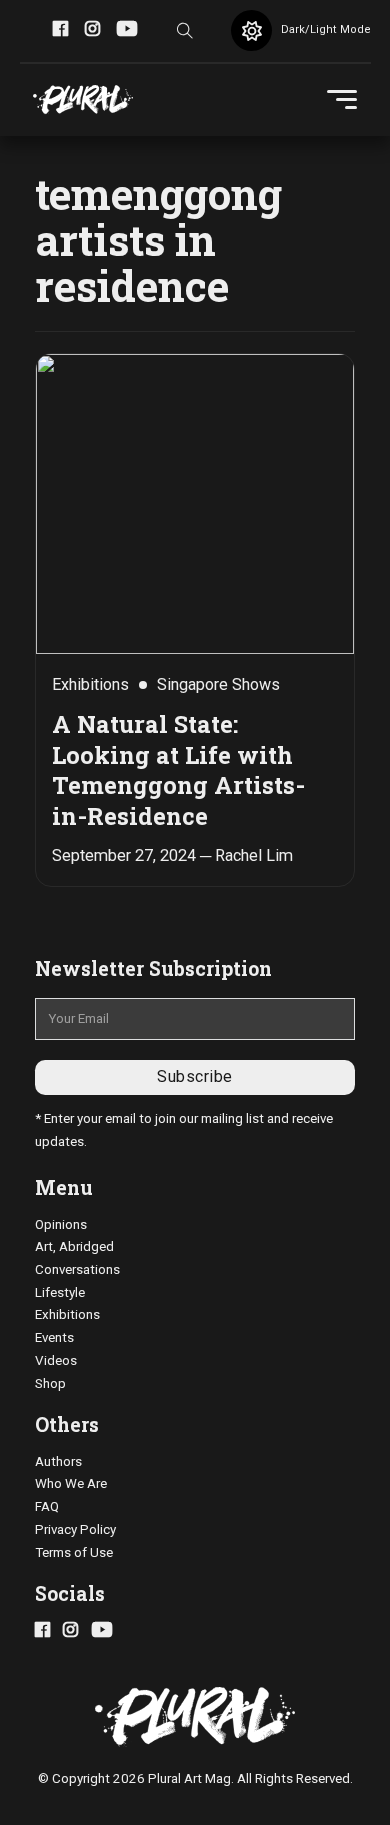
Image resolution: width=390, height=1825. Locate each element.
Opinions (61, 1224)
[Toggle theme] (251, 30)
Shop (50, 1383)
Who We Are (71, 1483)
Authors (58, 1461)
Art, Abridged (74, 1246)
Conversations (77, 1269)
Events (54, 1337)
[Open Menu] (342, 100)
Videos (56, 1360)
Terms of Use (74, 1552)
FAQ (47, 1506)
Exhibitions (67, 1314)
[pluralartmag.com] (83, 100)
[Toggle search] (185, 31)
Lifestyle (60, 1292)
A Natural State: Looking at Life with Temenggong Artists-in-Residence (178, 769)
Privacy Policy (75, 1529)
